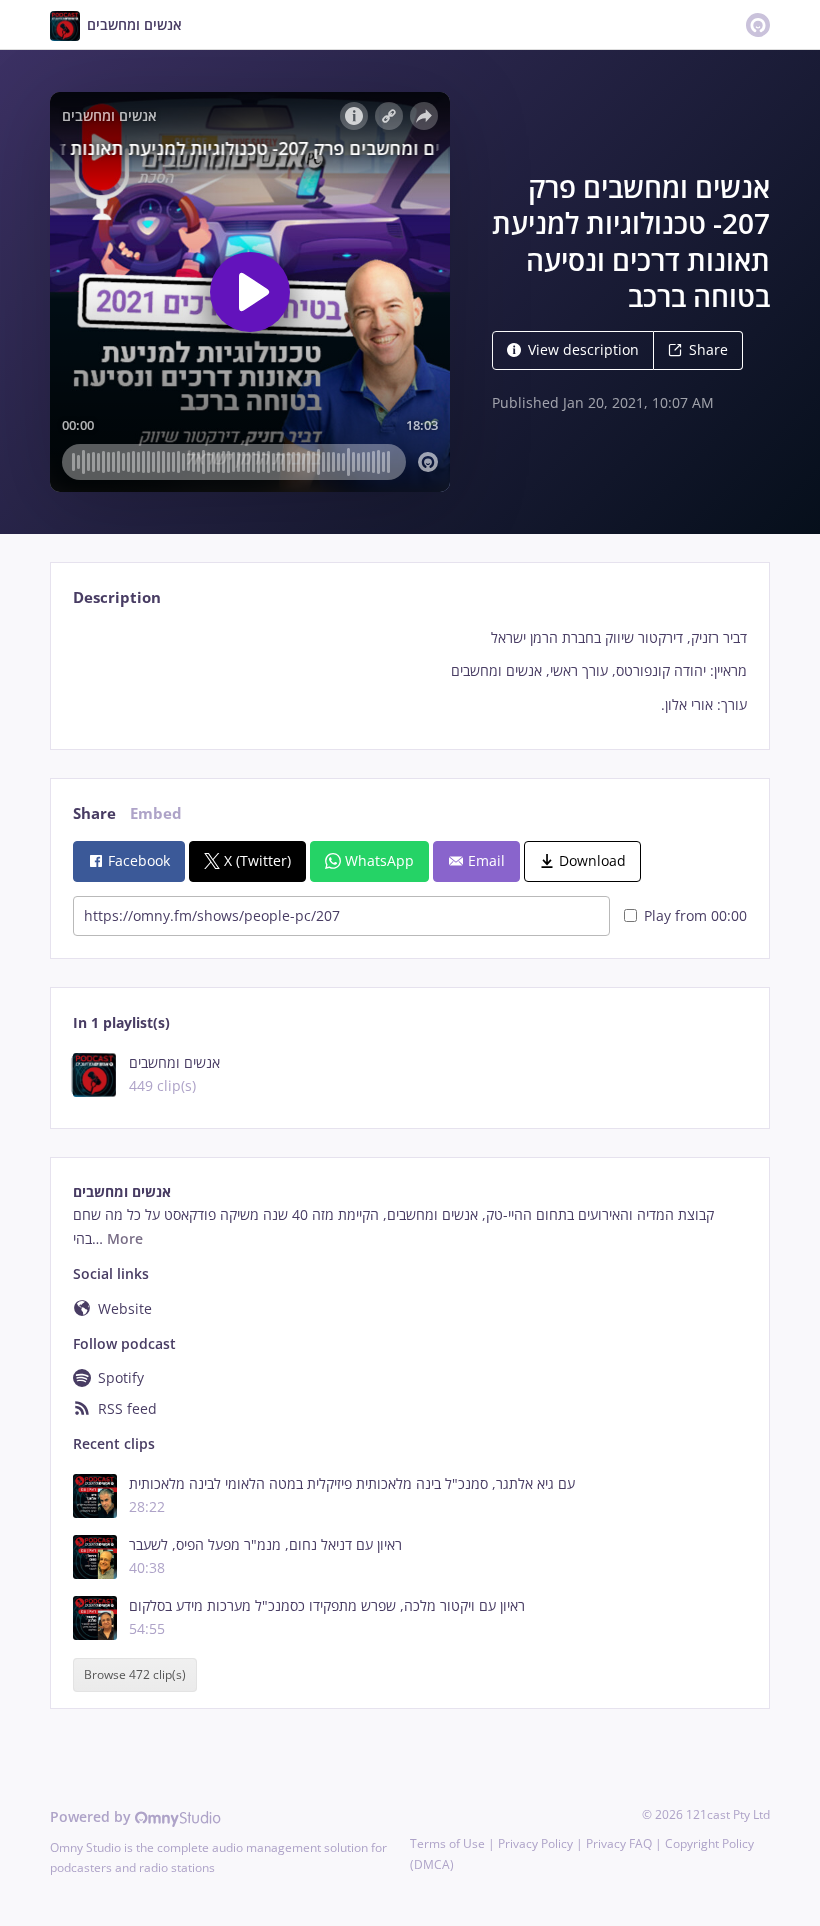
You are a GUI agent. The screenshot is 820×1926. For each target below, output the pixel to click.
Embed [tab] (156, 813)
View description (583, 349)
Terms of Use (447, 1843)
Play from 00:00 (695, 915)
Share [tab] (94, 813)
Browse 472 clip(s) (135, 1674)
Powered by (92, 1816)
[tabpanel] (409, 671)
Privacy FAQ (619, 1843)
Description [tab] (117, 597)
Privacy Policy (535, 1843)
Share (708, 349)
